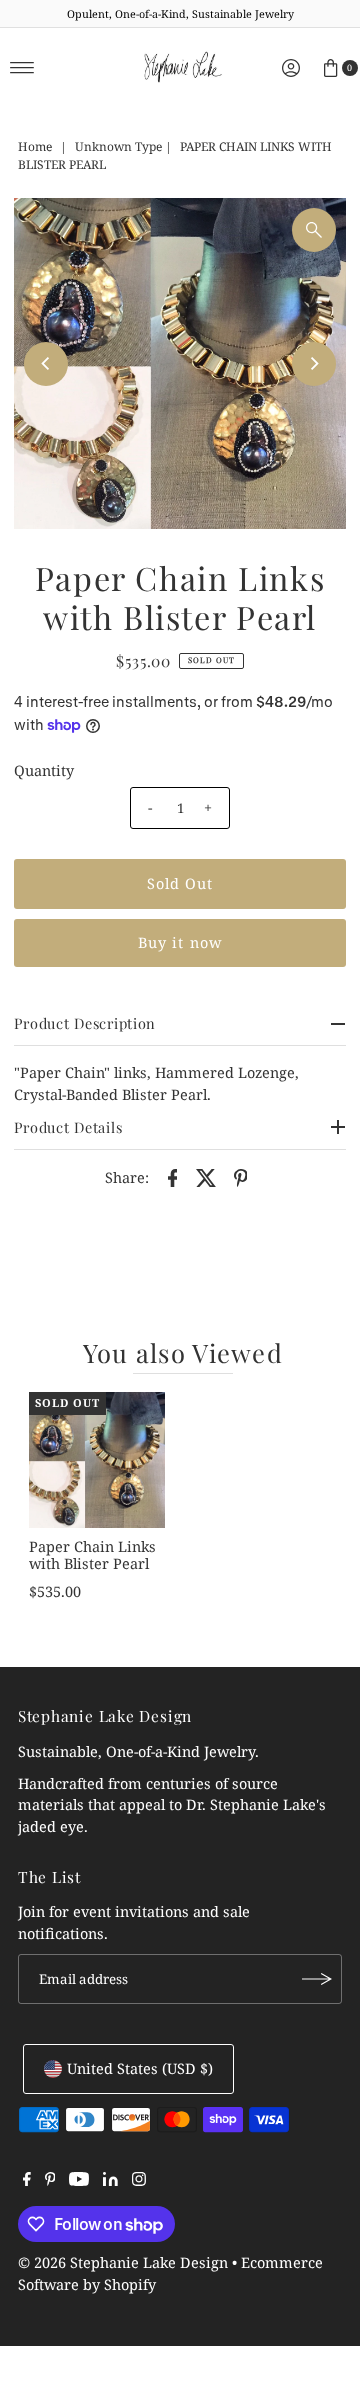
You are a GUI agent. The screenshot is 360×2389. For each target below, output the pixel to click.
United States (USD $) (140, 2068)
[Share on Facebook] (173, 1177)
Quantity (44, 770)
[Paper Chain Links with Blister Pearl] (97, 1460)
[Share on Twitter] (207, 1177)
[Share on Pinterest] (241, 1177)
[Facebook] (27, 2181)
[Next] (314, 364)
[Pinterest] (50, 2181)
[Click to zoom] (314, 230)
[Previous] (46, 364)
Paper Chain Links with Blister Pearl (92, 1555)
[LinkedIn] (110, 2181)
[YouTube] (79, 2181)
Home (35, 146)
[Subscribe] (317, 1979)
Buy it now (180, 942)
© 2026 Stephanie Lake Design (123, 2262)
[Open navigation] (22, 68)
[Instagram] (139, 2181)
